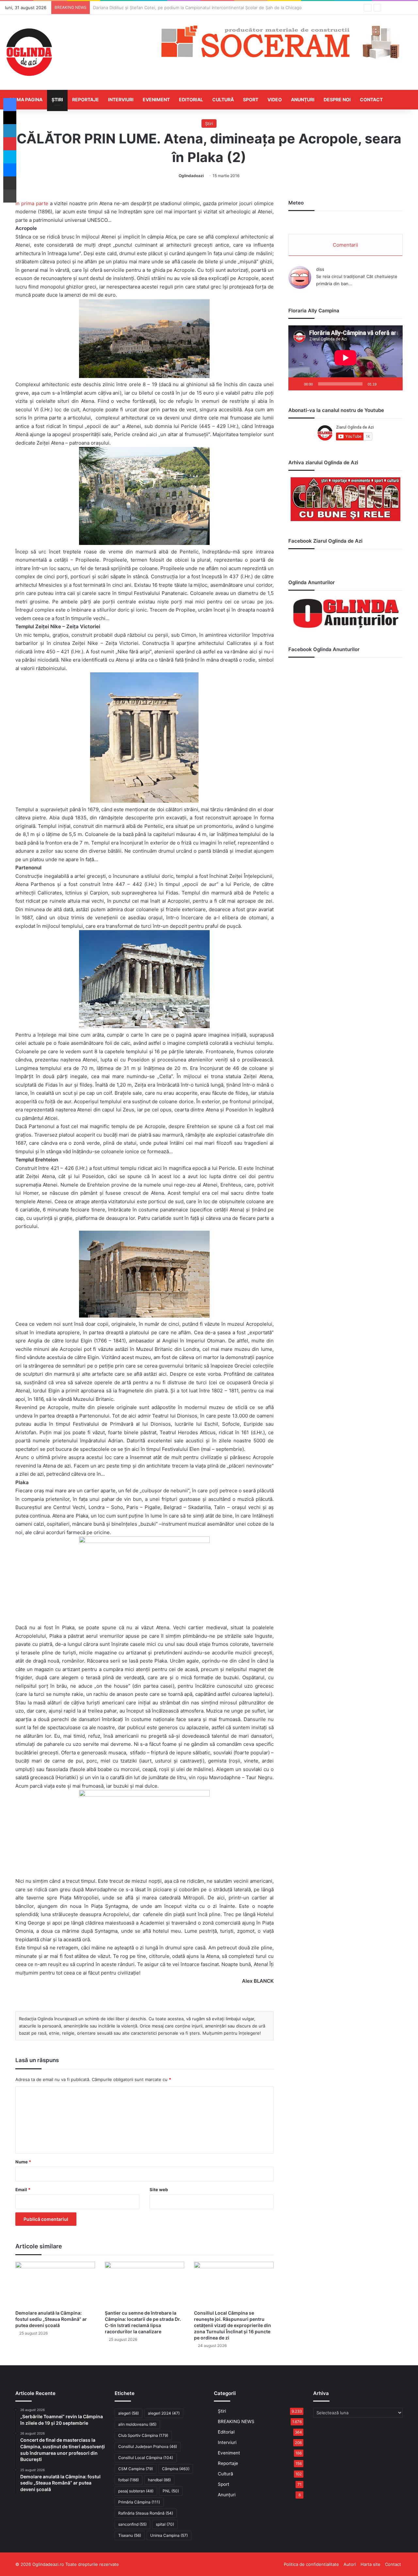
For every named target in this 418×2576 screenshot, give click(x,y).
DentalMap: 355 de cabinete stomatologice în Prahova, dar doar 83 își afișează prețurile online (189, 8)
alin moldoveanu (137, 2424)
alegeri (129, 2413)
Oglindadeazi (191, 176)
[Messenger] (10, 170)
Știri (57, 99)
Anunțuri (303, 99)
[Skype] (10, 157)
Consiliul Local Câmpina (146, 2458)
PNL (171, 2491)
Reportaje (86, 99)
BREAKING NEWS (236, 2421)
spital (165, 2524)
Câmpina (176, 2469)
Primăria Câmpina (139, 2502)
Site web (159, 2190)
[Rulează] (297, 384)
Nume (23, 2162)
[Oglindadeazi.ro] (29, 52)
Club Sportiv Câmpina (143, 2435)
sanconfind (132, 2524)
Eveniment (156, 99)
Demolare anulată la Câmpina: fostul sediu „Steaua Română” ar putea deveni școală (51, 2319)
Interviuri (121, 99)
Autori (350, 2564)
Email (23, 2190)
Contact (371, 99)
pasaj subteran (136, 2491)
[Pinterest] (10, 144)
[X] (10, 118)
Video (275, 99)
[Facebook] (10, 105)
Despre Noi (337, 99)
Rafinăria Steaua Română (146, 2513)
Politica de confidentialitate (311, 2564)
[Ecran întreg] (394, 384)
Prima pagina (26, 99)
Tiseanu (130, 2535)
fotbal (129, 2480)
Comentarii (346, 245)
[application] (346, 358)
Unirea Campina (169, 2535)
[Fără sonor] (384, 384)
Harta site (370, 2564)
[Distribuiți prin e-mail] (10, 183)
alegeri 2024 (164, 2413)
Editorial (191, 99)
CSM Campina (136, 2469)
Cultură (223, 99)
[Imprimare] (10, 196)
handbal (159, 2480)
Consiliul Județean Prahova (148, 2446)
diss (320, 269)
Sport (251, 99)
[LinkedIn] (10, 131)
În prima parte (32, 203)
